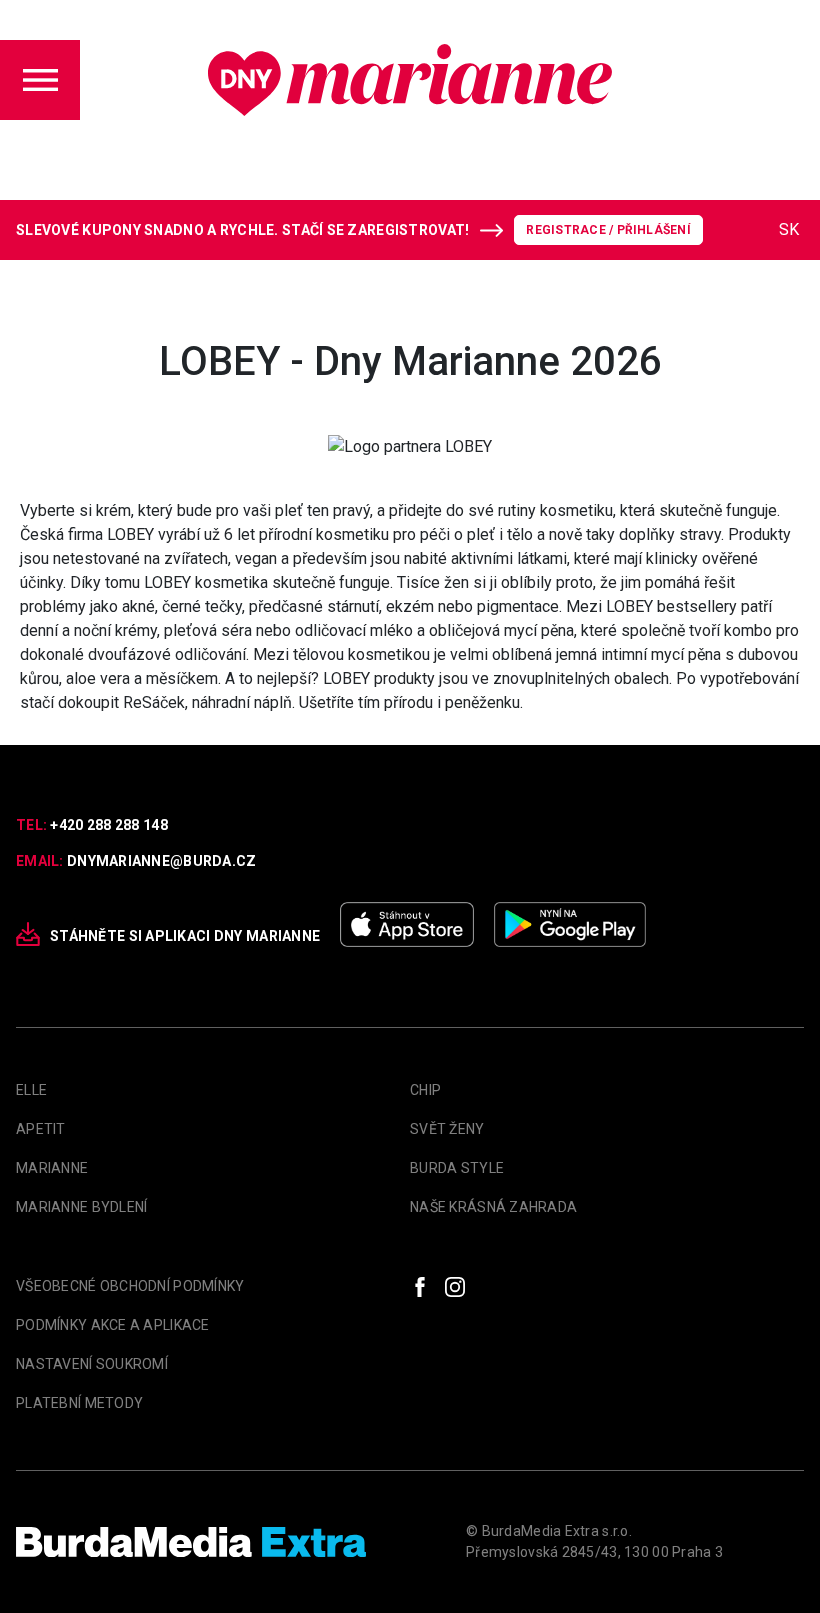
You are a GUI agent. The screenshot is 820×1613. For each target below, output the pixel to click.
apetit (41, 1129)
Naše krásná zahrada (493, 1207)
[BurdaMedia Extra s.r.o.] (191, 1542)
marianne (52, 1168)
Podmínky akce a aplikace (113, 1325)
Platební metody (79, 1403)
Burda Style (457, 1168)
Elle (31, 1090)
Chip (425, 1090)
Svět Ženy (447, 1129)
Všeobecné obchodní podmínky (130, 1286)
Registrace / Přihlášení (608, 230)
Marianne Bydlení (81, 1207)
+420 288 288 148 (108, 825)
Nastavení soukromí (92, 1364)
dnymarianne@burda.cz (162, 861)
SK (789, 229)
